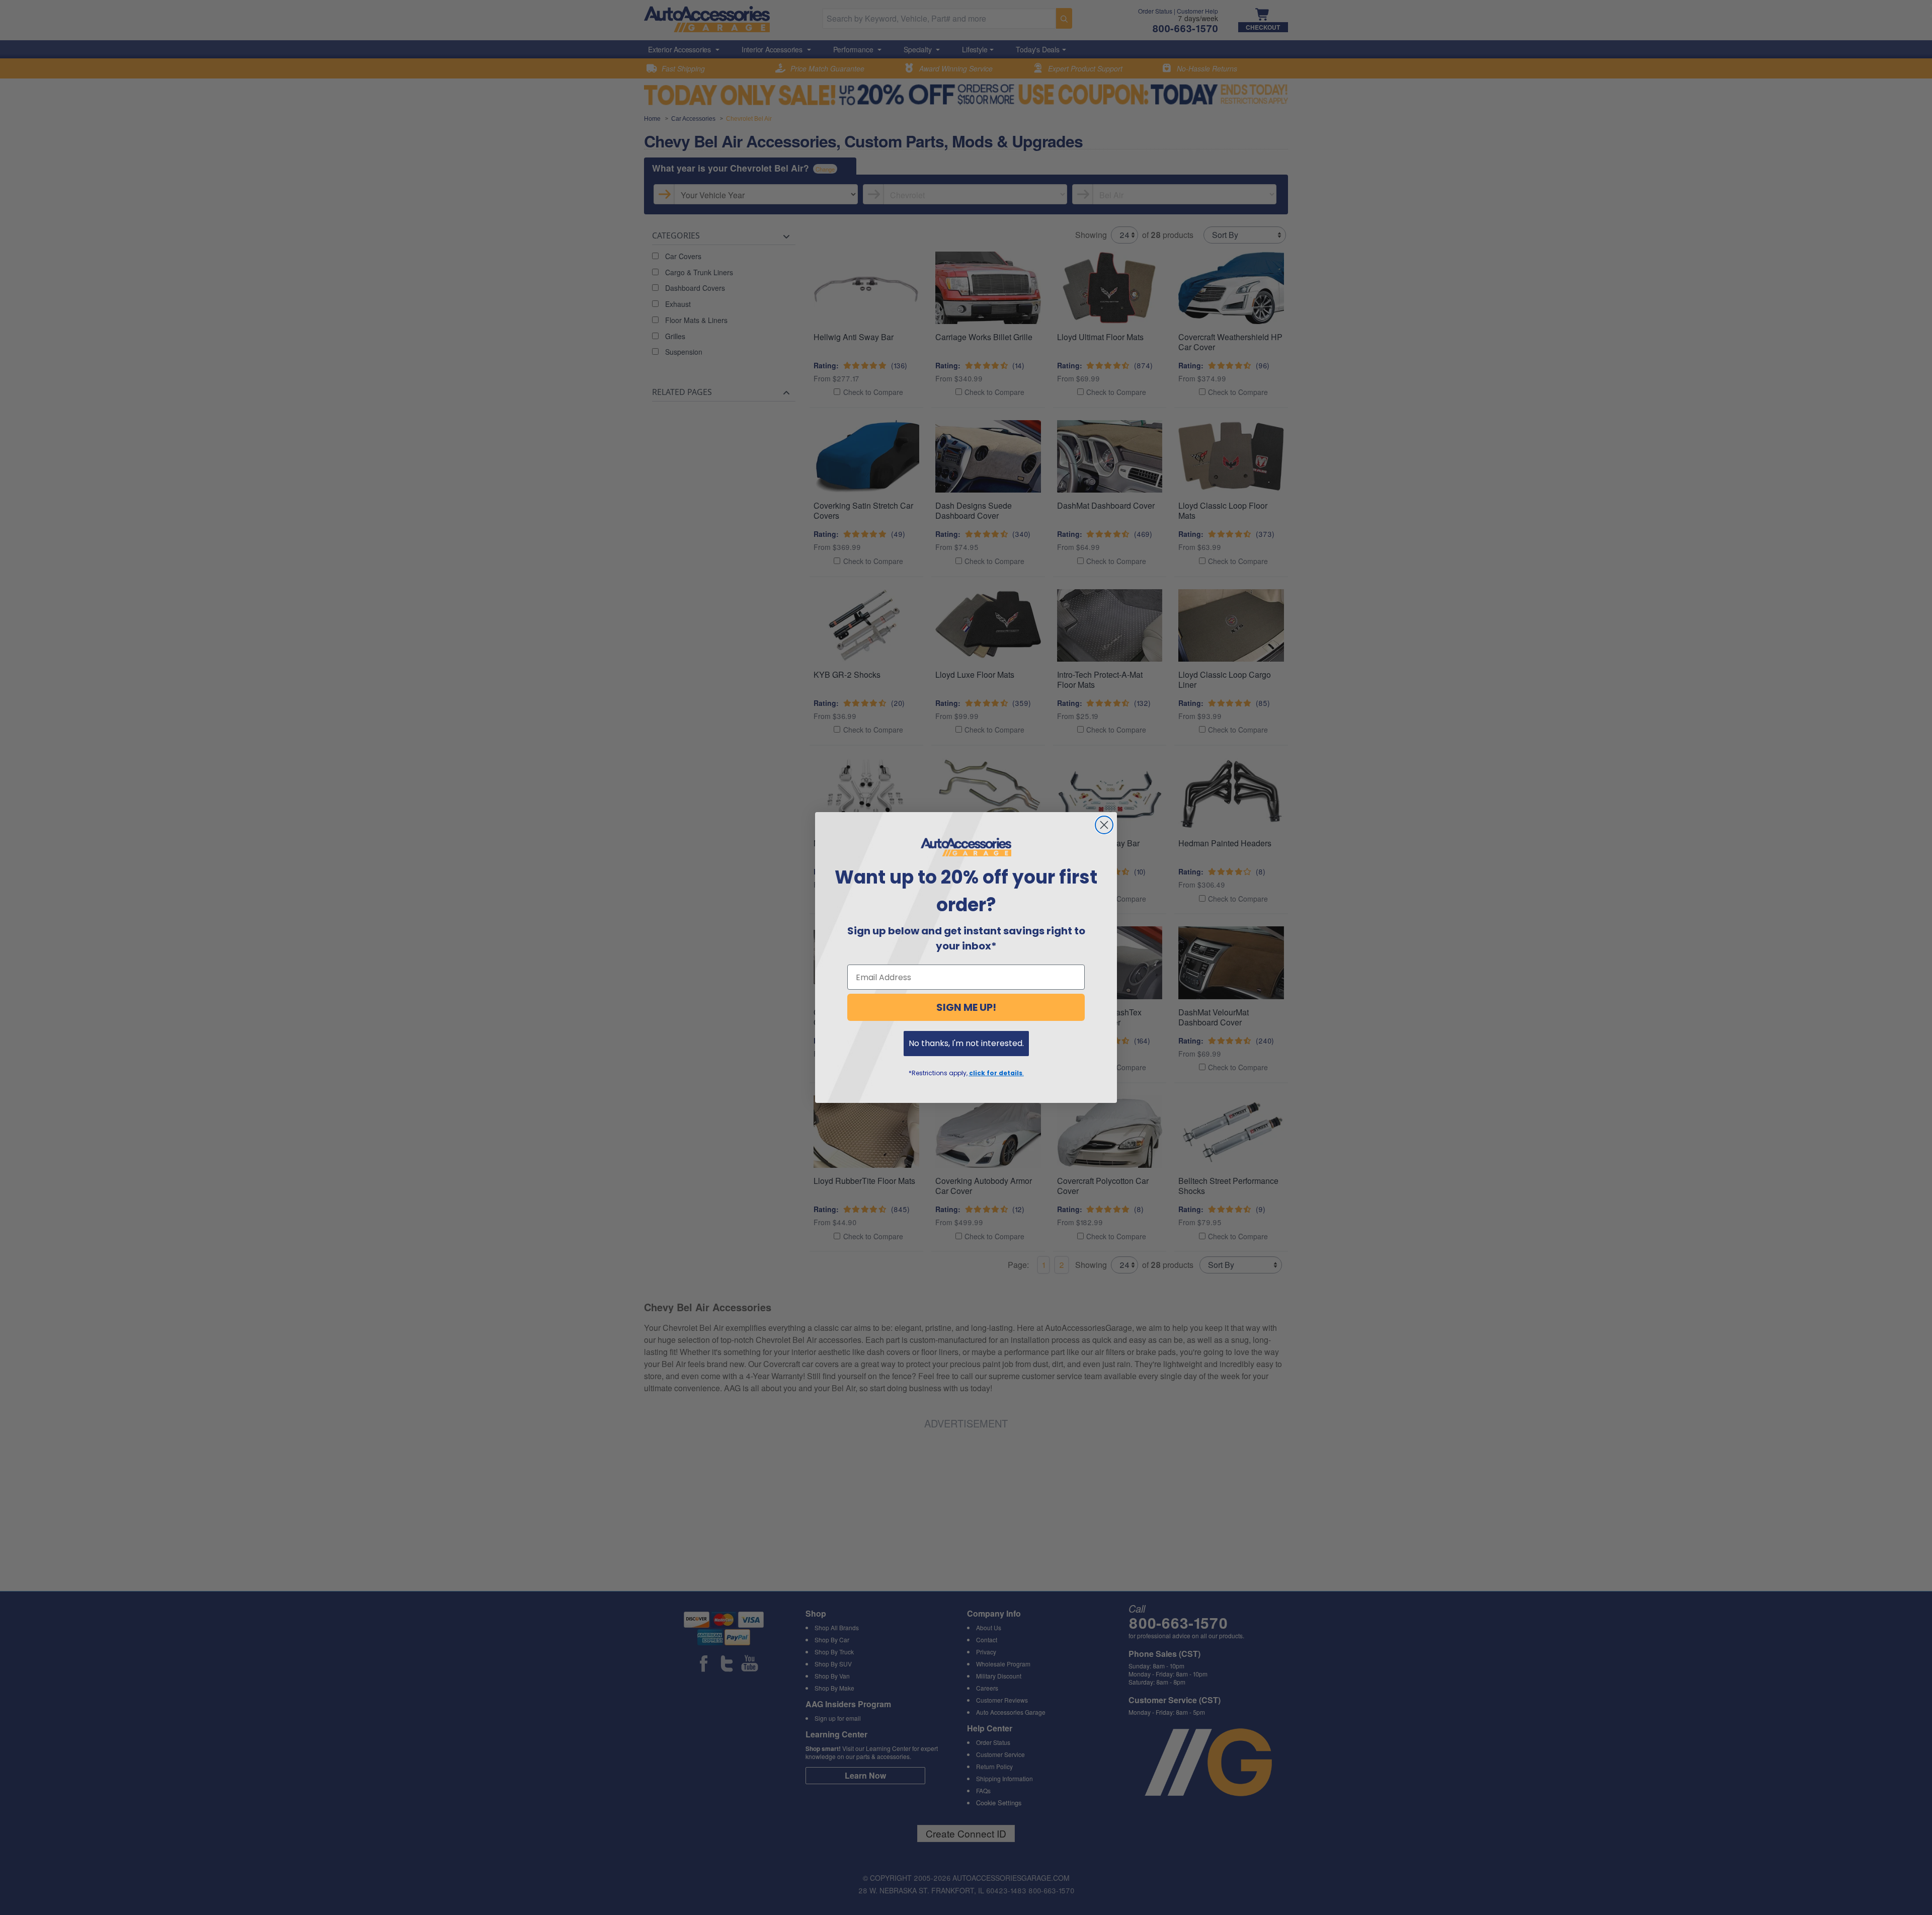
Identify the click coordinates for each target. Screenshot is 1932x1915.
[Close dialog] (1104, 825)
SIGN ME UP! (966, 1007)
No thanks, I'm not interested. (966, 1043)
